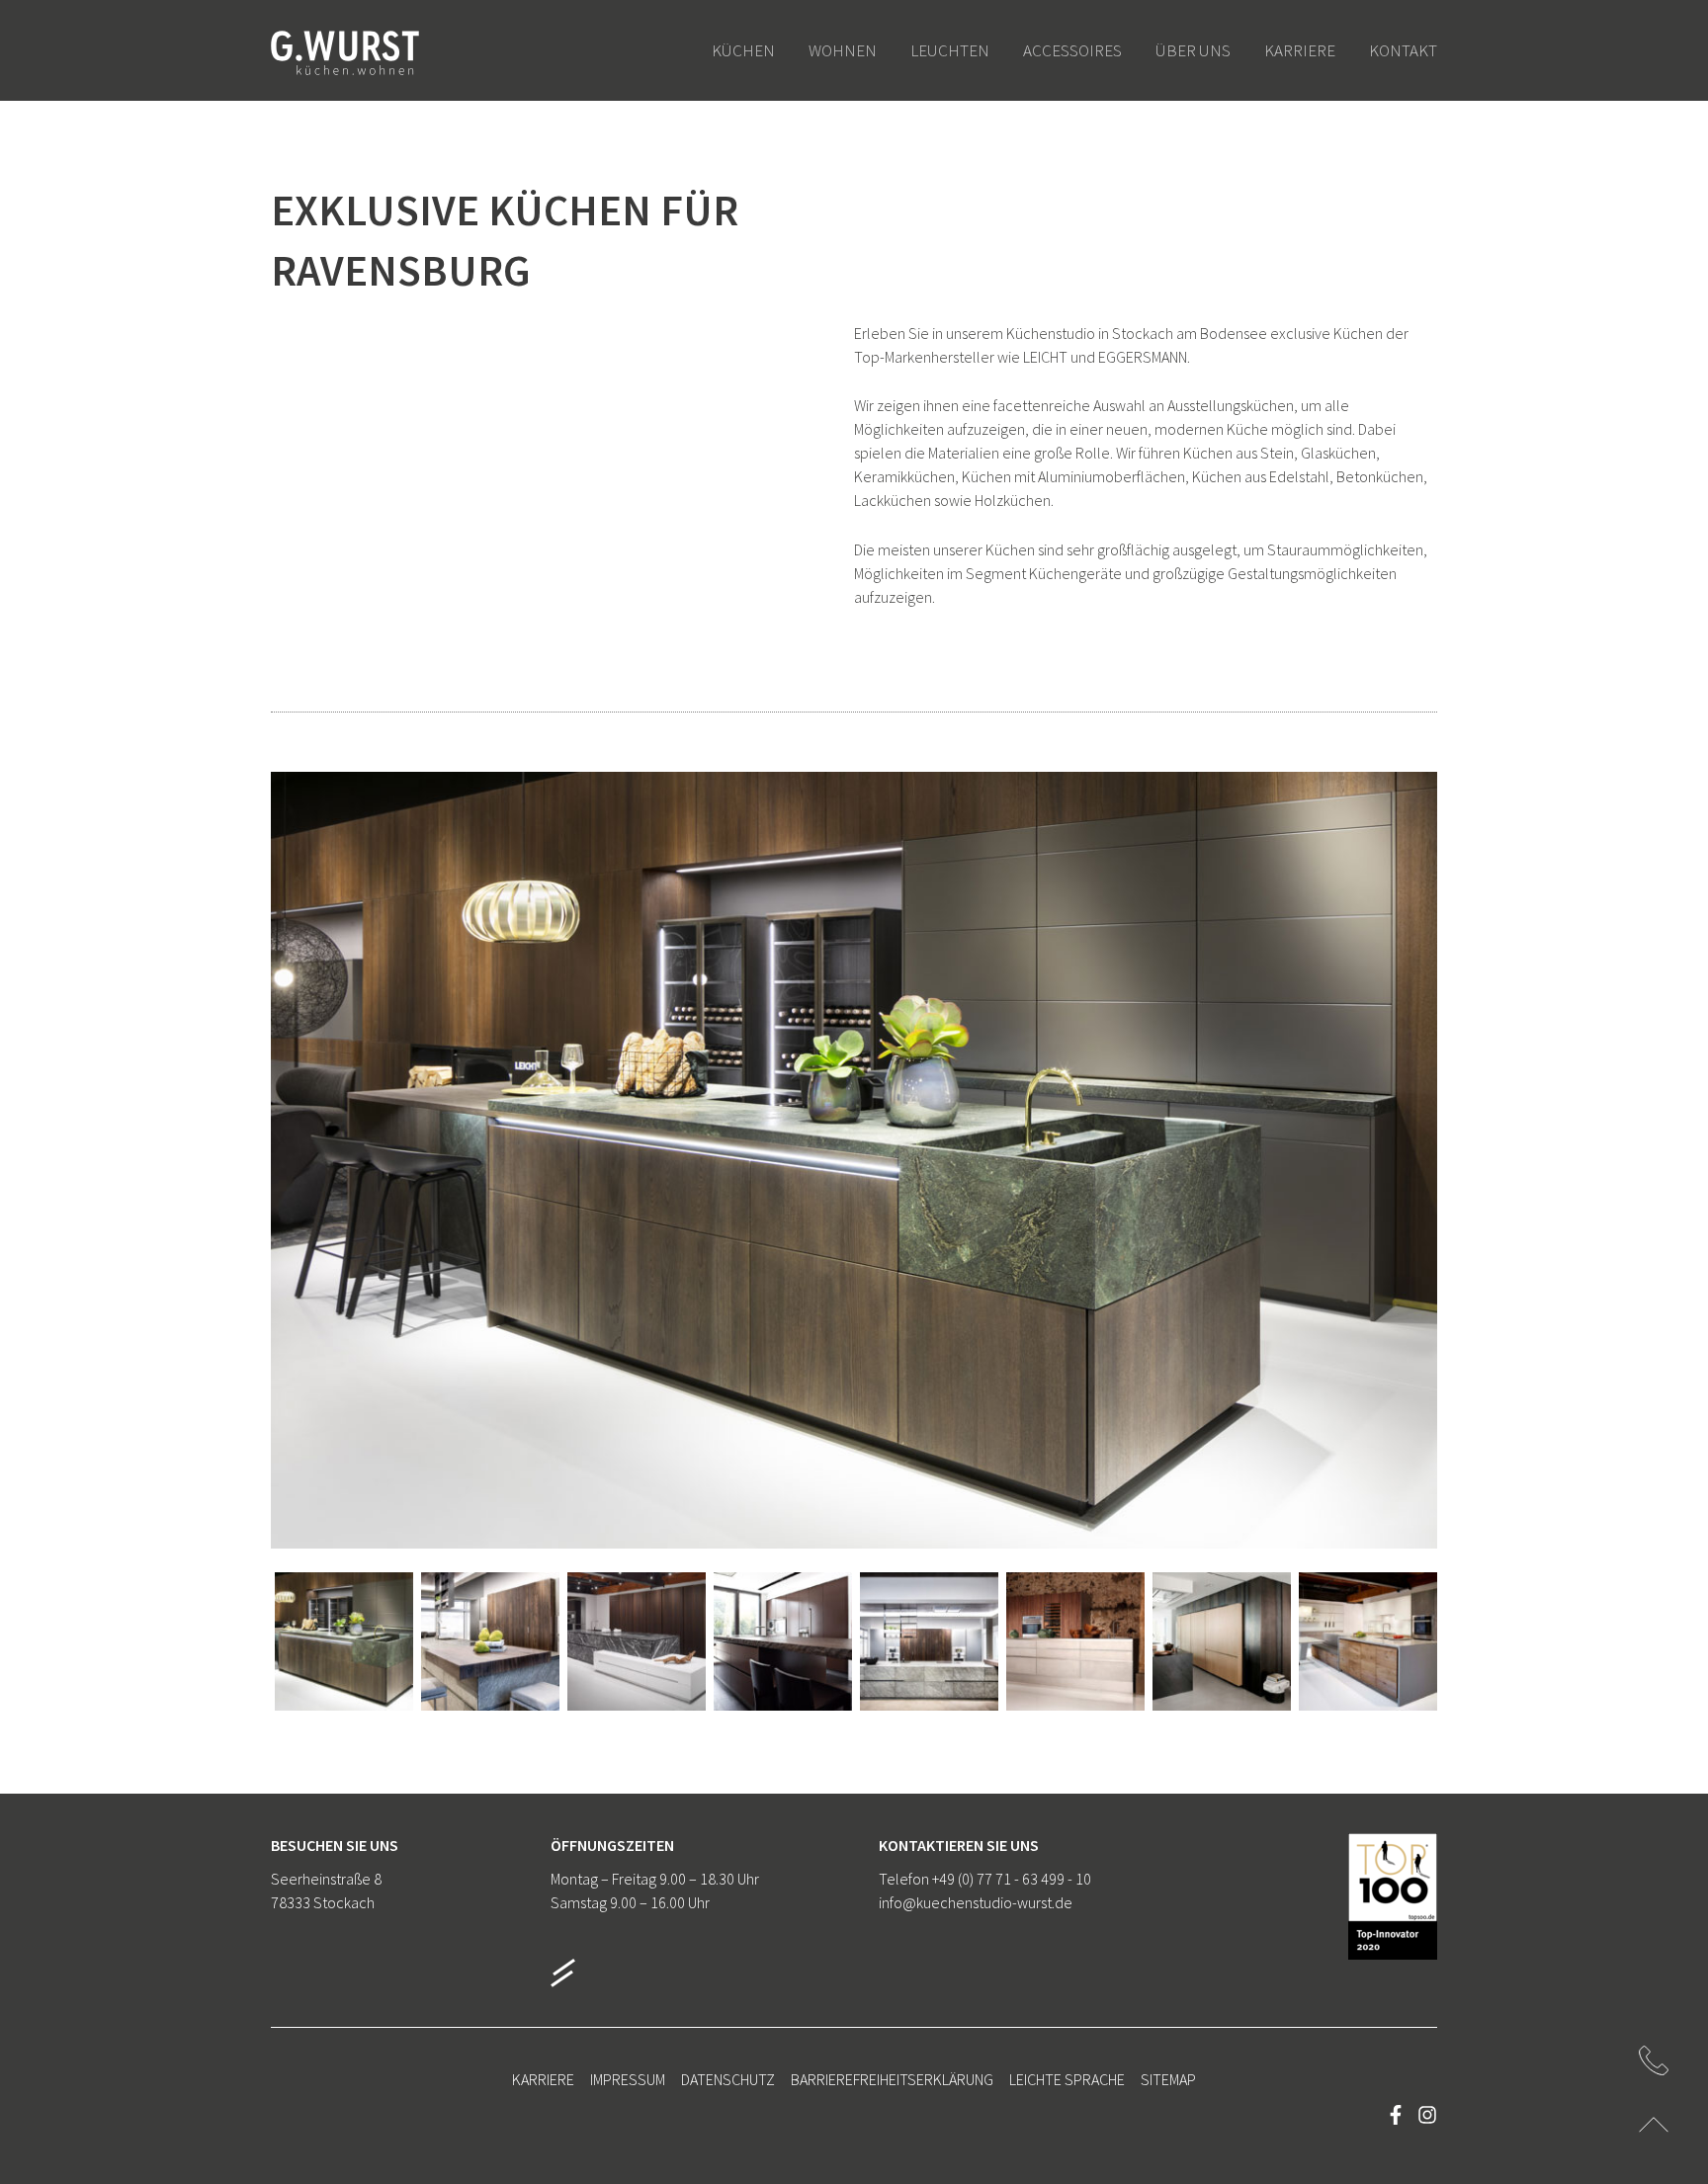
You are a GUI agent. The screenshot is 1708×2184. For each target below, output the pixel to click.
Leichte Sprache (1067, 2079)
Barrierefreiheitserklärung (892, 2079)
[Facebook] (1396, 2115)
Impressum (628, 2079)
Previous (300, 1180)
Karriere (543, 2079)
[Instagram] (1427, 2115)
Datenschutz (728, 2079)
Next (1408, 1180)
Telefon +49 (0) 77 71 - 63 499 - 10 (985, 1879)
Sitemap (1168, 2079)
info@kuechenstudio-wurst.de (976, 1902)
